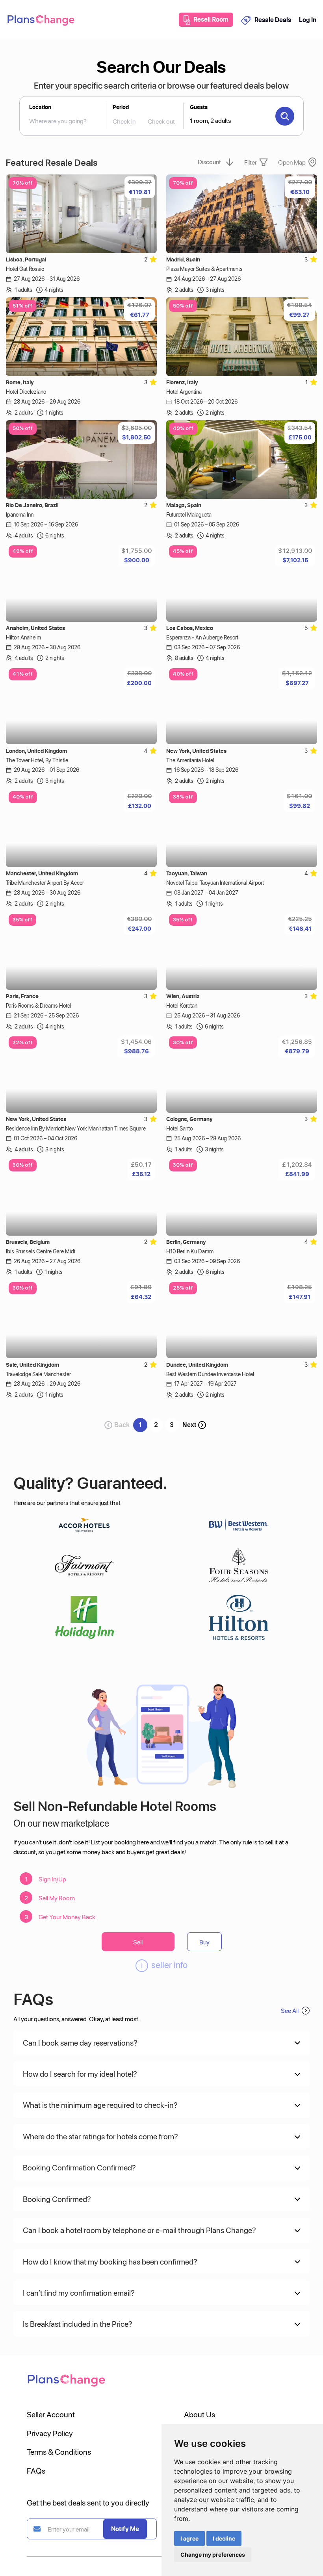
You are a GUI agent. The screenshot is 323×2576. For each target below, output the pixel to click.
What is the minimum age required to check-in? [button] (100, 2105)
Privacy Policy (50, 2433)
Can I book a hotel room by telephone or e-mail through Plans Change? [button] (139, 2230)
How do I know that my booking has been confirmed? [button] (110, 2261)
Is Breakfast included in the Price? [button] (78, 2324)
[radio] (153, 259)
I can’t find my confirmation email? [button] (79, 2292)
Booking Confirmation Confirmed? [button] (79, 2167)
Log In (308, 20)
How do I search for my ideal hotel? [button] (80, 2074)
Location (40, 107)
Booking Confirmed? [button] (57, 2199)
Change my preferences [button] (213, 2555)
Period (121, 107)
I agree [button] (189, 2538)
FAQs (36, 2470)
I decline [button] (224, 2538)
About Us (200, 2414)
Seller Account (51, 2414)
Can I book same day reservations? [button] (80, 2042)
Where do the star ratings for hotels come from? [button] (100, 2136)
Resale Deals (273, 20)
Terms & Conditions (59, 2452)
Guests (199, 107)
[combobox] (62, 121)
